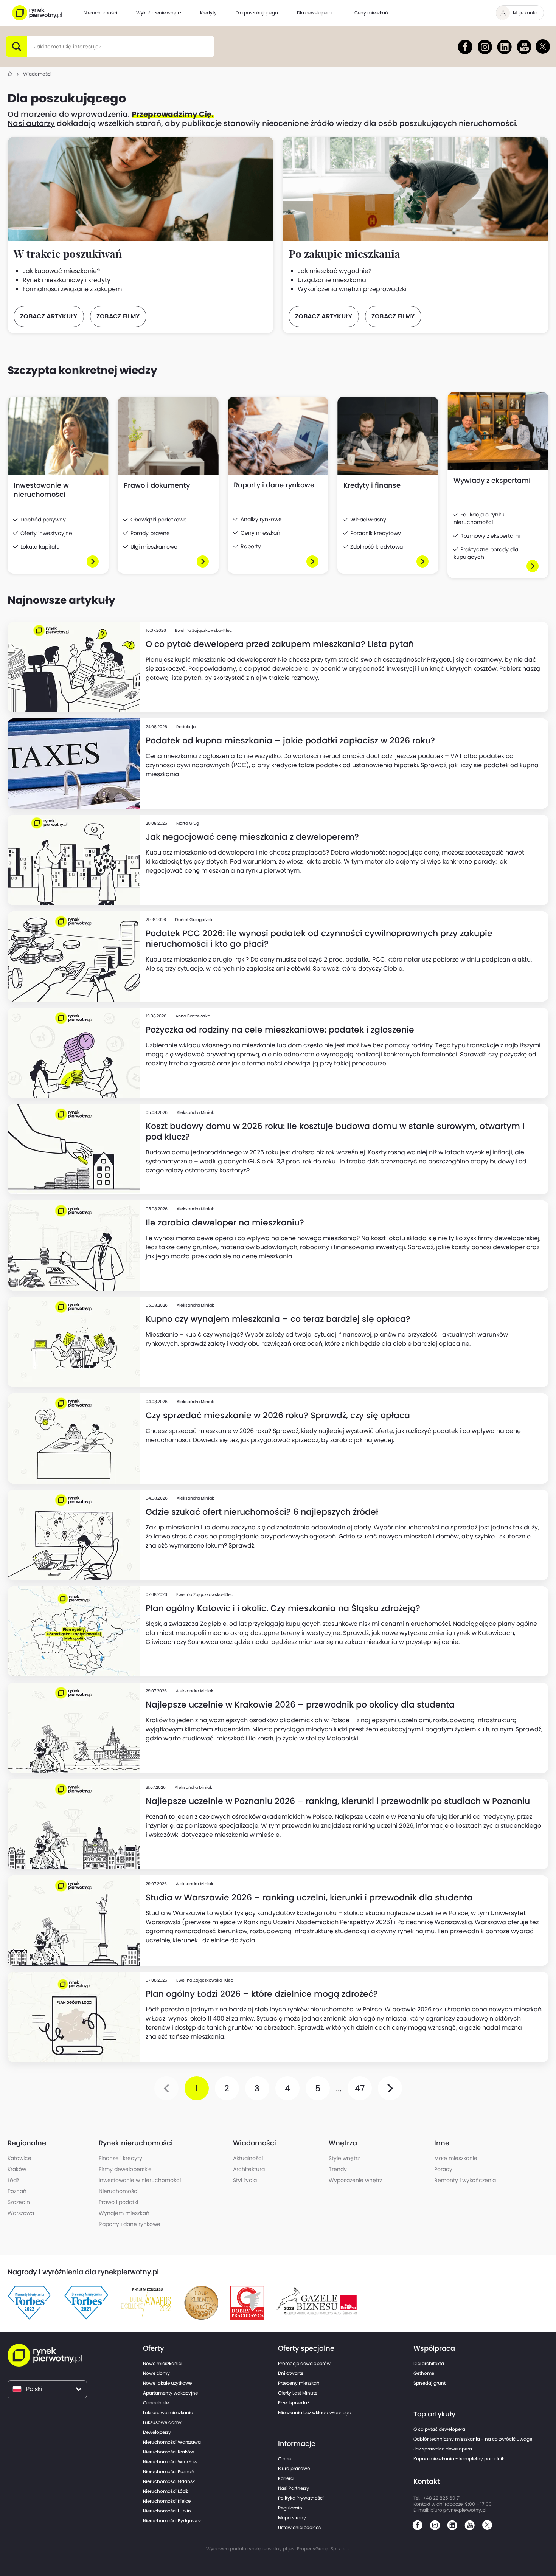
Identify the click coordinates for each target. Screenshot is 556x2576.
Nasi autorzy (31, 123)
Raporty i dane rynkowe (130, 2224)
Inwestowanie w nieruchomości (140, 2180)
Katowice (19, 2158)
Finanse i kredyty (120, 2158)
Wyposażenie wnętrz (355, 2180)
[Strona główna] (10, 74)
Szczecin (19, 2202)
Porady (443, 2169)
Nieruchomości (119, 2191)
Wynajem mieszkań (124, 2213)
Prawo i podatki (118, 2202)
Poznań (17, 2191)
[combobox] (34, 47)
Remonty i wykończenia (465, 2180)
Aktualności (248, 2158)
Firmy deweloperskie (125, 2169)
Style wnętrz (344, 2158)
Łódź (13, 2180)
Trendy (338, 2169)
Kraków (17, 2169)
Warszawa (21, 2213)
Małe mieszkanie (456, 2158)
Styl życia (245, 2180)
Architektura (249, 2169)
